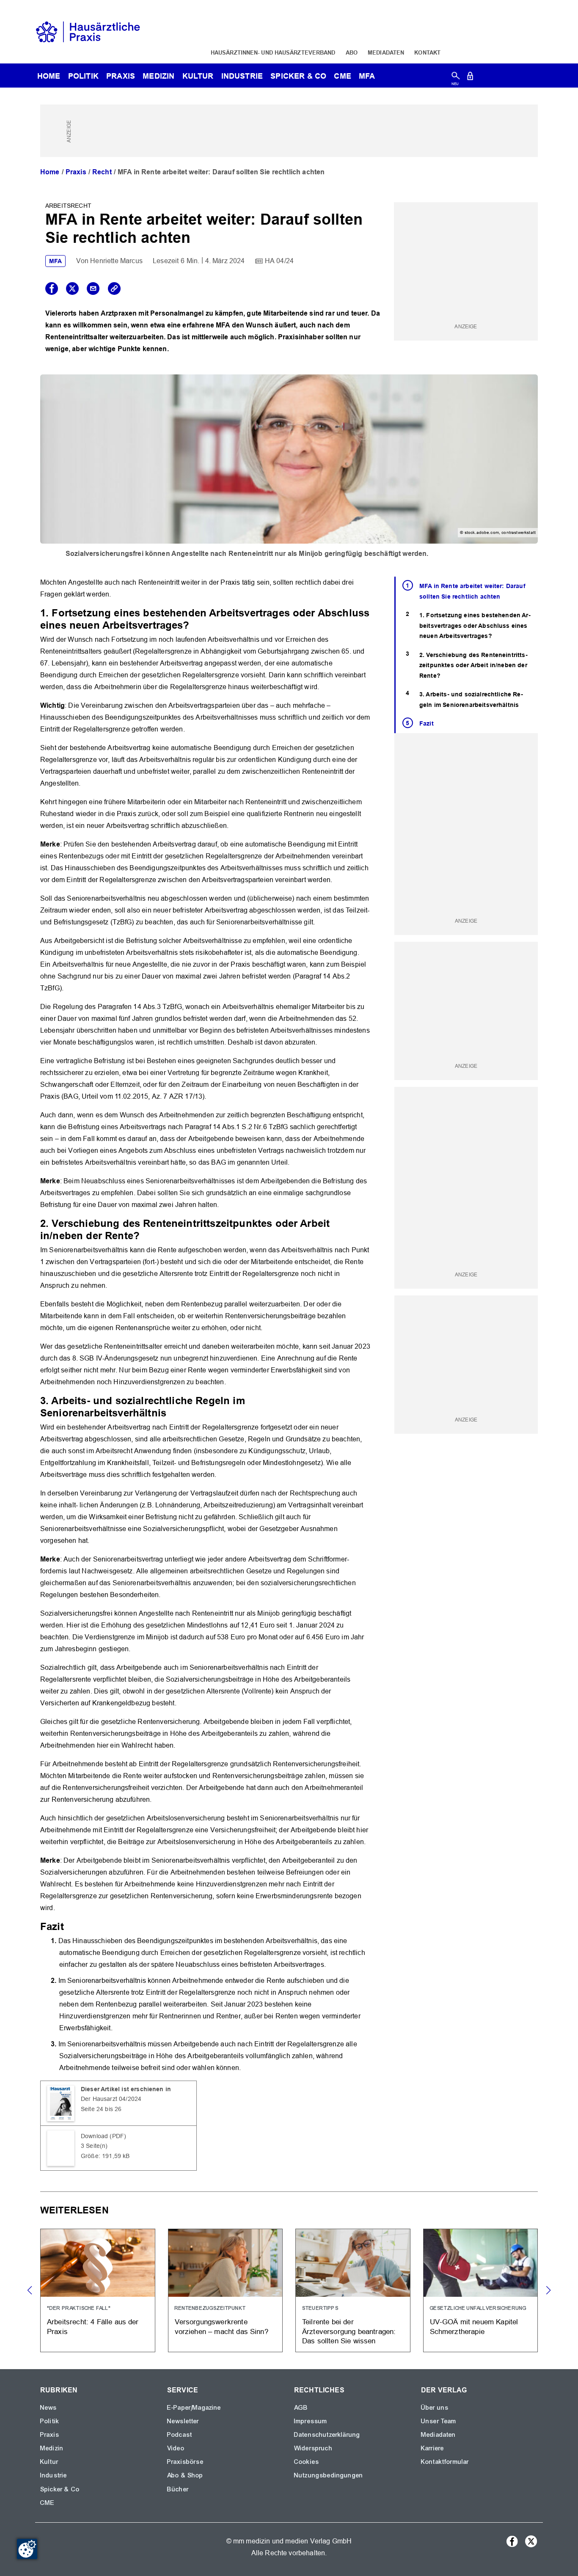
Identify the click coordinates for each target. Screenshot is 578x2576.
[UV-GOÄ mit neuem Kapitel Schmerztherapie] (481, 2291)
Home (50, 172)
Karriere (432, 2448)
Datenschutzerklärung (327, 2435)
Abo (352, 52)
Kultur (198, 76)
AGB (301, 2408)
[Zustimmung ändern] (27, 2549)
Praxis (121, 76)
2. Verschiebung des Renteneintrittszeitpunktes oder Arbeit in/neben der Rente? (473, 665)
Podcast (180, 2435)
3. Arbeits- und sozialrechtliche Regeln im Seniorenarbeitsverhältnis (471, 700)
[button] (548, 2290)
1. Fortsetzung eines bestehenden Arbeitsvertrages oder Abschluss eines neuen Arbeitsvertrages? (475, 625)
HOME (49, 76)
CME (342, 76)
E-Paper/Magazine (194, 2408)
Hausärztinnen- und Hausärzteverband (273, 52)
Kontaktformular (445, 2462)
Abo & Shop (185, 2475)
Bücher (178, 2489)
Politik (83, 76)
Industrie (242, 76)
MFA (367, 76)
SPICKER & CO (298, 76)
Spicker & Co (60, 2489)
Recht (102, 172)
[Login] (470, 78)
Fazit (427, 723)
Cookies (307, 2462)
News (49, 2408)
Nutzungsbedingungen (329, 2475)
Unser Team (439, 2421)
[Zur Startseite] (88, 31)
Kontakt (427, 52)
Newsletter (183, 2421)
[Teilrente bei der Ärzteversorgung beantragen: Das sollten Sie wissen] (353, 2291)
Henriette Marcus (116, 261)
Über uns (435, 2408)
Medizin (158, 76)
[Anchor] (195, 624)
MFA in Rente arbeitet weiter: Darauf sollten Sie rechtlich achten (472, 591)
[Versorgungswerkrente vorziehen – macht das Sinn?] (226, 2291)
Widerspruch (313, 2448)
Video (176, 2448)
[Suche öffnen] (456, 78)
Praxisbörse (185, 2462)
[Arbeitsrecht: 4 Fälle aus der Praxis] (98, 2291)
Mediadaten (386, 52)
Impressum (311, 2421)
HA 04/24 (279, 261)
